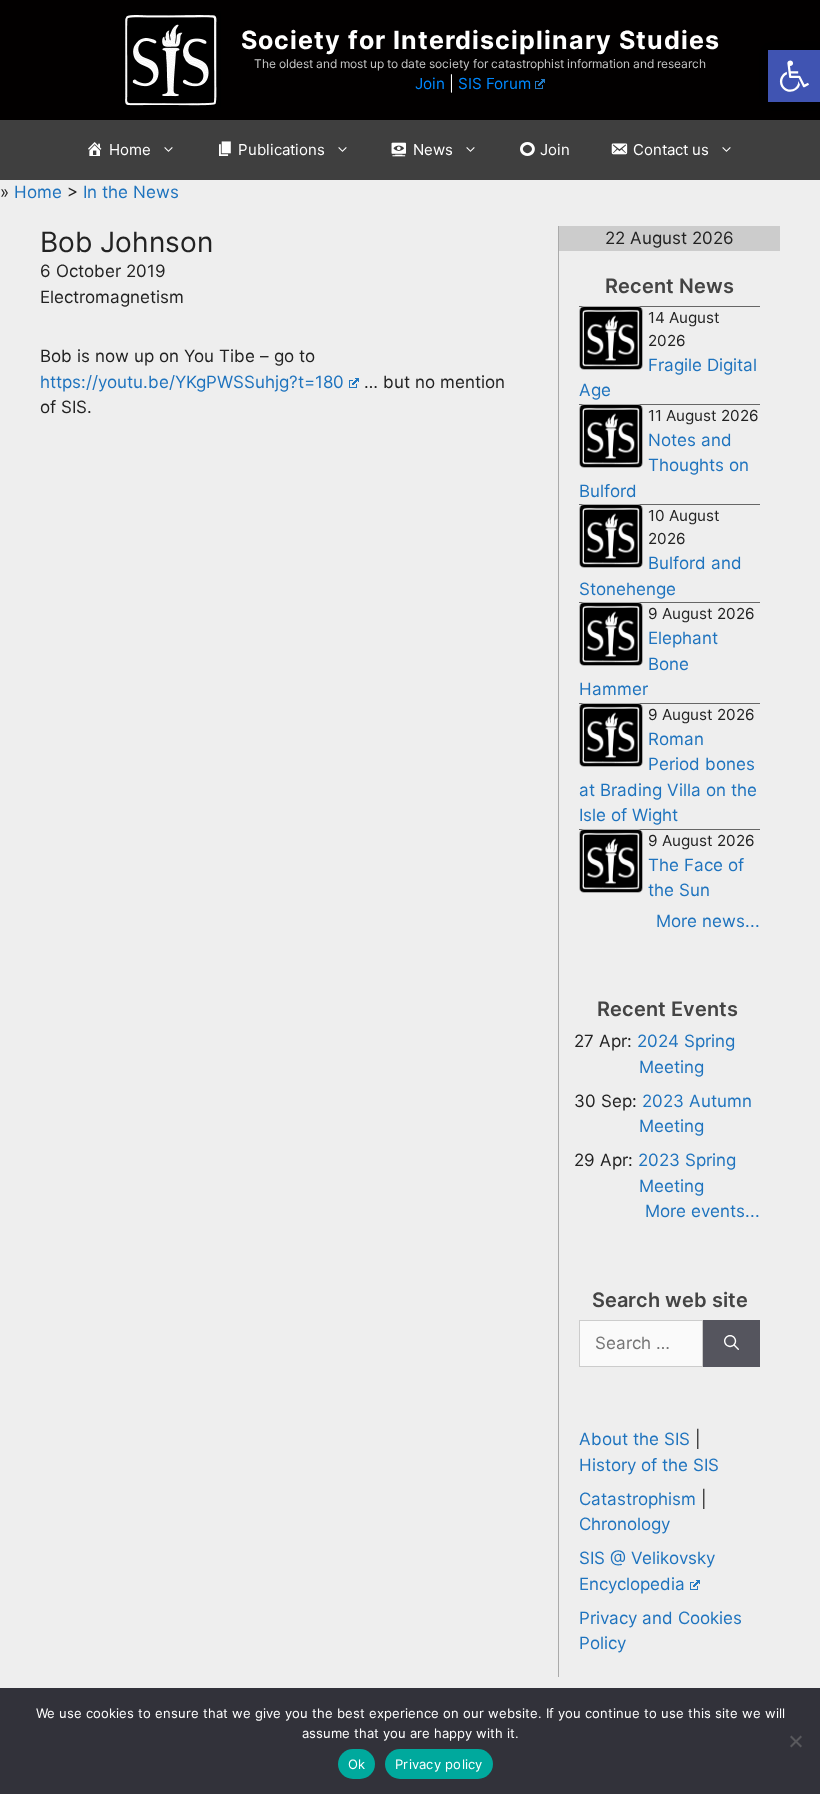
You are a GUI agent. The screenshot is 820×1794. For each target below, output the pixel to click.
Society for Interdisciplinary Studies (480, 40)
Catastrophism (637, 1499)
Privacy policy (439, 1764)
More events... (702, 1211)
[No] (795, 1741)
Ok (357, 1764)
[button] (794, 76)
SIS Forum (494, 83)
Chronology (624, 1524)
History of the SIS (649, 1465)
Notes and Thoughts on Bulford (664, 465)
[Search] (731, 1344)
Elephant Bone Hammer (648, 663)
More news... (708, 921)
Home (40, 192)
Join (430, 83)
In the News (131, 192)
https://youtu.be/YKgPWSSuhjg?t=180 (192, 382)
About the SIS (634, 1439)
